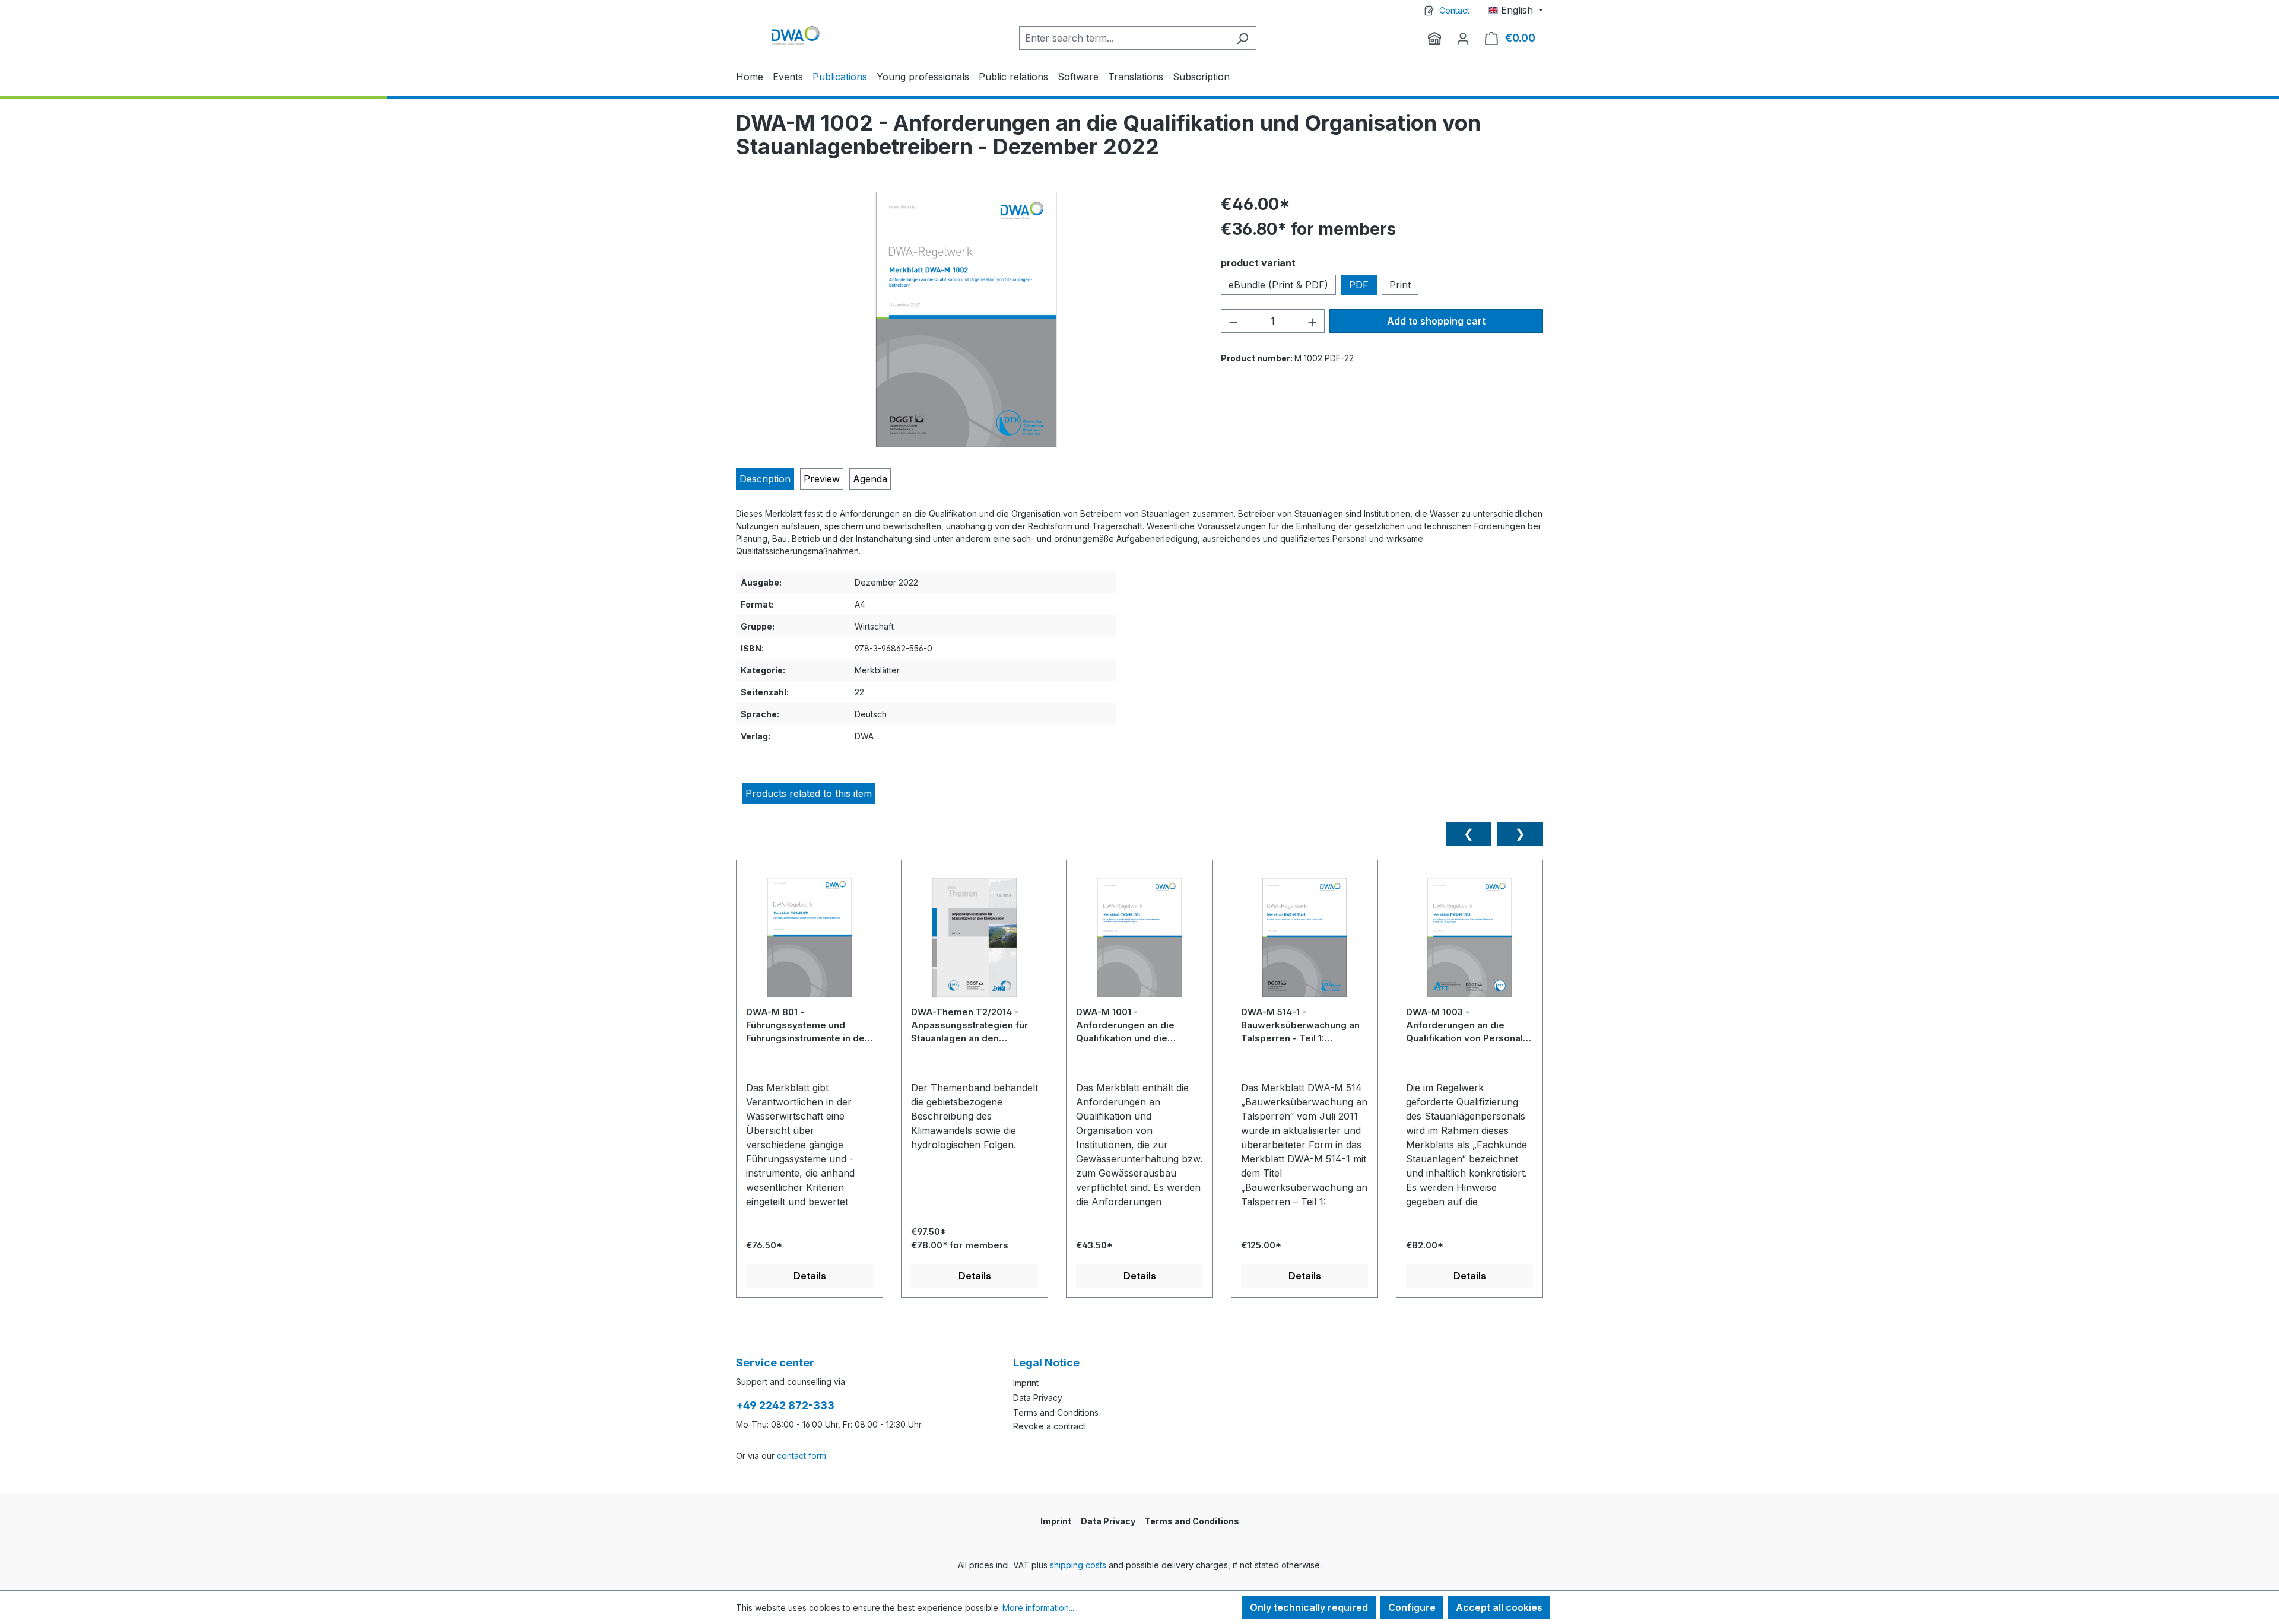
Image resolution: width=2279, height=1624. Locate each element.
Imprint (1026, 1383)
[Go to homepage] (795, 35)
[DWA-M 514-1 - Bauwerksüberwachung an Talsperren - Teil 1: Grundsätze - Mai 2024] (1304, 942)
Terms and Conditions (1056, 1412)
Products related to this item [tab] (809, 793)
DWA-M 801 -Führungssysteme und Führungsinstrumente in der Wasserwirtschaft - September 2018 (807, 1025)
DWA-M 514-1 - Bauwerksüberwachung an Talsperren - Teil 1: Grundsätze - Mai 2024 (1300, 1025)
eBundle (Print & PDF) (1278, 285)
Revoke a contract (1049, 1426)
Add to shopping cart (1436, 321)
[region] (966, 319)
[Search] (1242, 38)
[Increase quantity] (1313, 321)
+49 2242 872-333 (785, 1405)
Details (810, 1276)
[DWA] (1434, 38)
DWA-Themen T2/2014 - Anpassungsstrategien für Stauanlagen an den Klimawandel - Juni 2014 (969, 1025)
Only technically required (1309, 1607)
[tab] (765, 479)
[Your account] (1463, 38)
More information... (1038, 1608)
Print (1400, 285)
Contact (1454, 10)
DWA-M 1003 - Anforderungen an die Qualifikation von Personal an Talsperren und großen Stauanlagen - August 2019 (1466, 1025)
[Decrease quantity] (1233, 321)
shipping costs (1078, 1565)
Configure (1412, 1607)
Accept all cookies (1499, 1607)
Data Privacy (1038, 1398)
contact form (802, 1456)
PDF (1359, 285)
